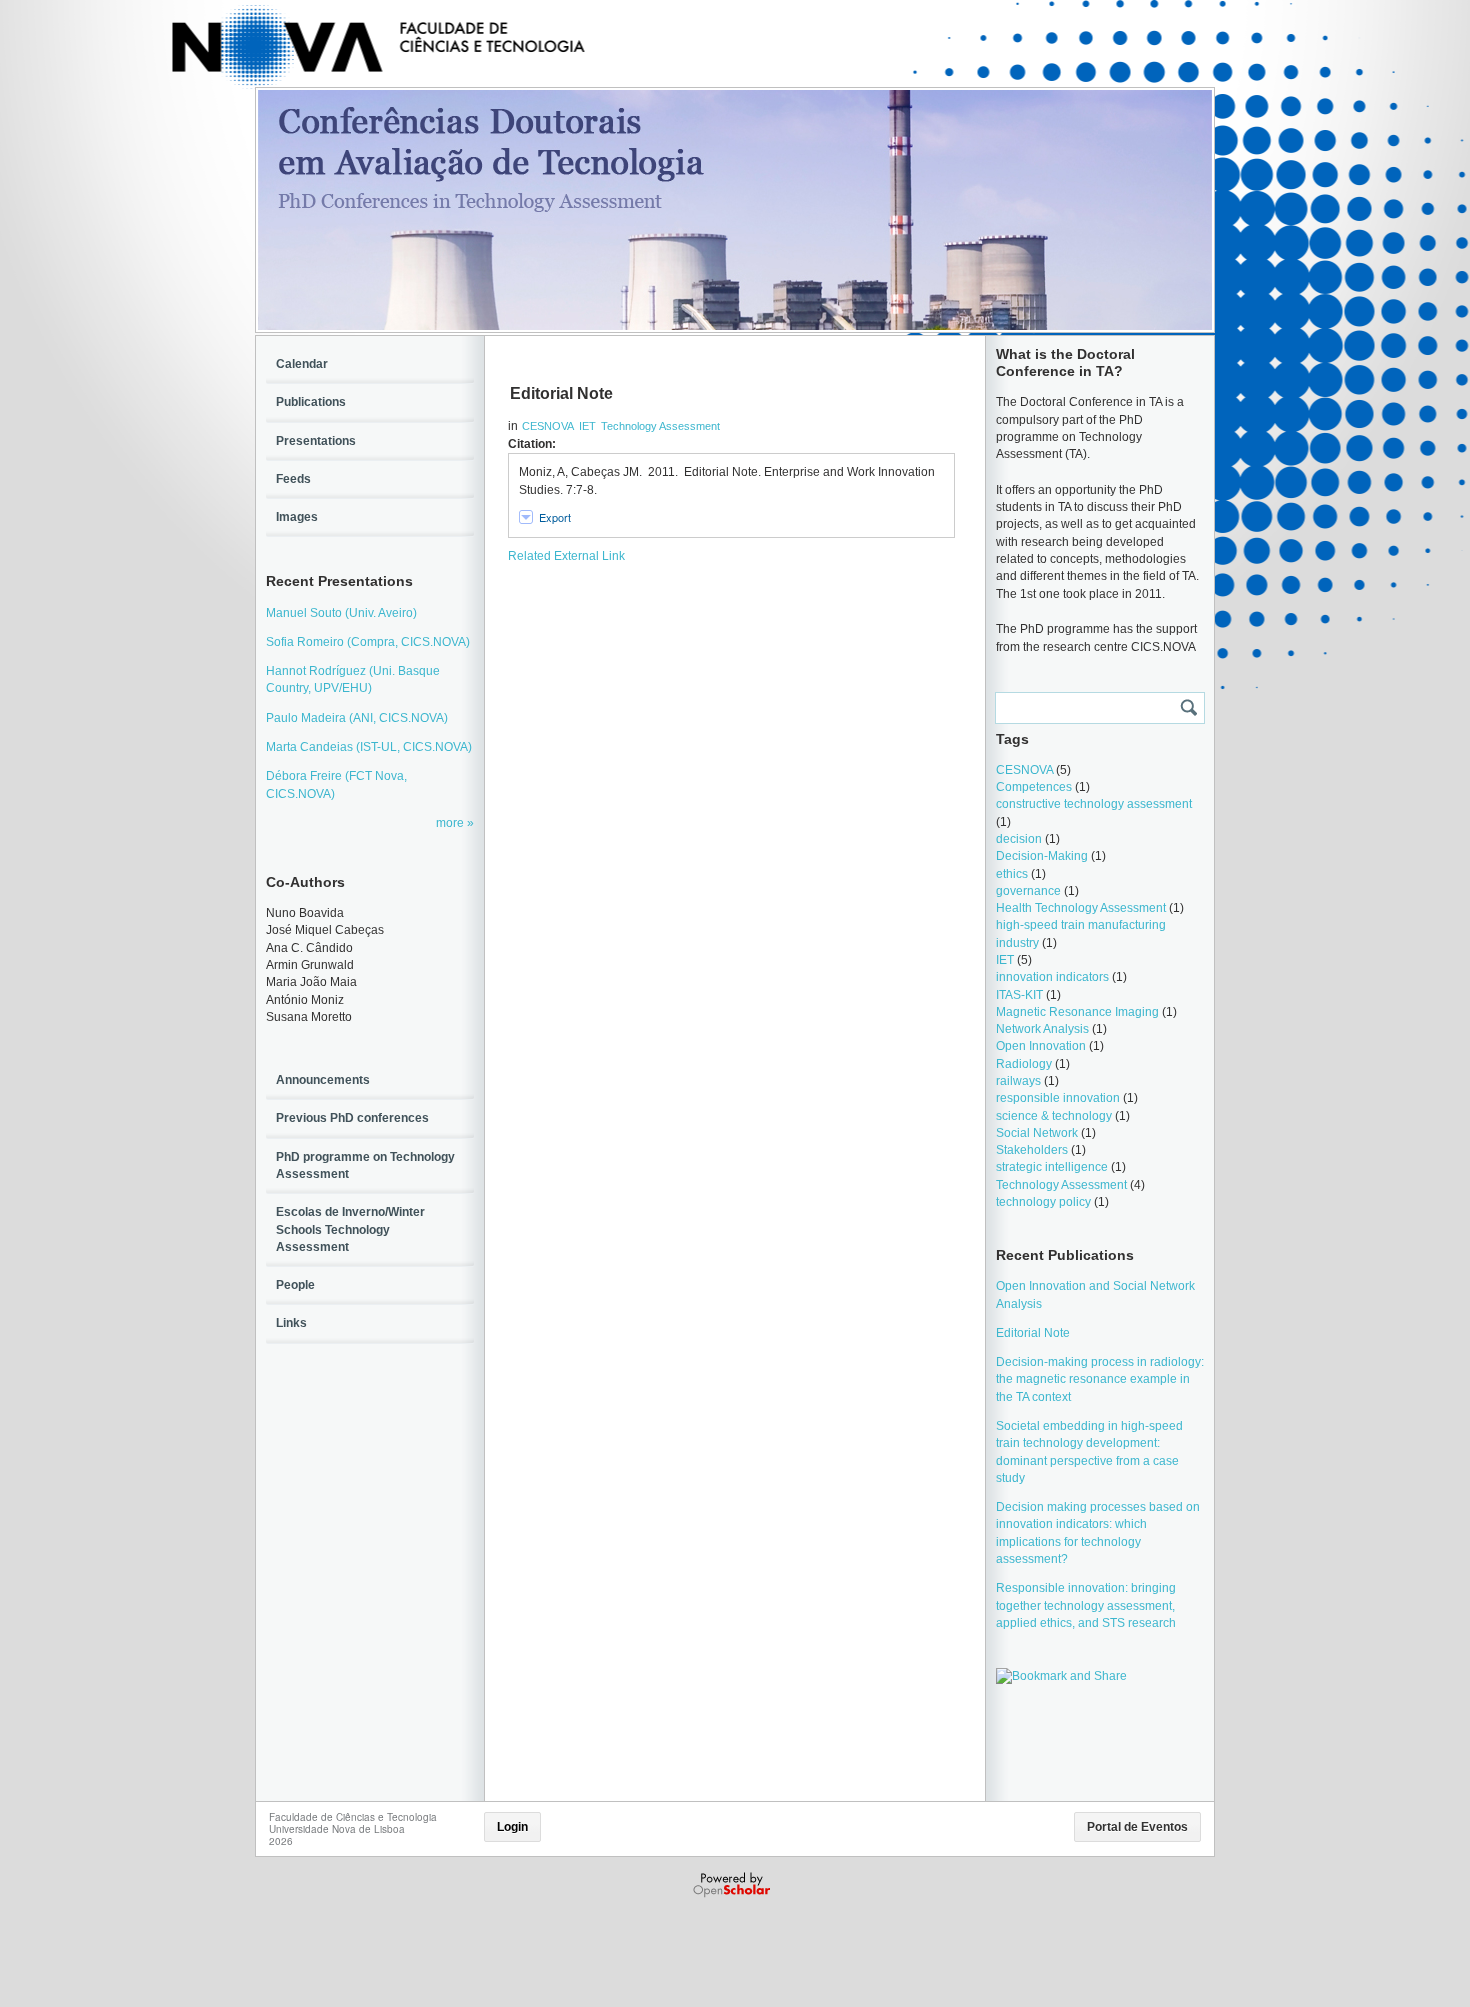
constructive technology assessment (1094, 804)
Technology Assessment (660, 426)
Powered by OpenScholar (733, 1885)
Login (512, 1827)
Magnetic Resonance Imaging (1077, 1012)
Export (555, 517)
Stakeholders (1032, 1150)
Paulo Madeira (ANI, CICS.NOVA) (357, 718)
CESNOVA (548, 426)
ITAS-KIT (1019, 995)
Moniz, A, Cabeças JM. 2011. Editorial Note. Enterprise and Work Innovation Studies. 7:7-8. (727, 480)
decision (1019, 839)
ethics (1012, 874)
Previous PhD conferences (352, 1118)
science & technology (1054, 1116)
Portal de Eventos (1137, 1827)
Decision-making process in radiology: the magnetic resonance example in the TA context (1100, 1379)
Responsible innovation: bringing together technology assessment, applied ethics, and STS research (1086, 1605)
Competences (1034, 787)
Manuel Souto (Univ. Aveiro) (341, 613)
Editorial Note (1033, 1333)
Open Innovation (1041, 1046)
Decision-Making (1042, 856)
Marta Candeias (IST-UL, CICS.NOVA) (369, 747)
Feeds (293, 479)
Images (297, 517)
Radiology (1024, 1064)
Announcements (323, 1080)
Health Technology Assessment (1081, 908)
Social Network (1037, 1133)
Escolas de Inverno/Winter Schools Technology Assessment (350, 1229)
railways (1018, 1081)
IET (587, 426)
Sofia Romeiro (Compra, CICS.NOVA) (368, 642)
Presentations (316, 441)
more (451, 823)
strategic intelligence (1052, 1167)
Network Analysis (1042, 1029)
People (295, 1285)
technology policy (1043, 1202)
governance (1028, 891)
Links (291, 1323)
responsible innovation (1058, 1098)
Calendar (302, 364)
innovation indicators (1052, 977)
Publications (311, 402)
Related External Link (566, 556)
